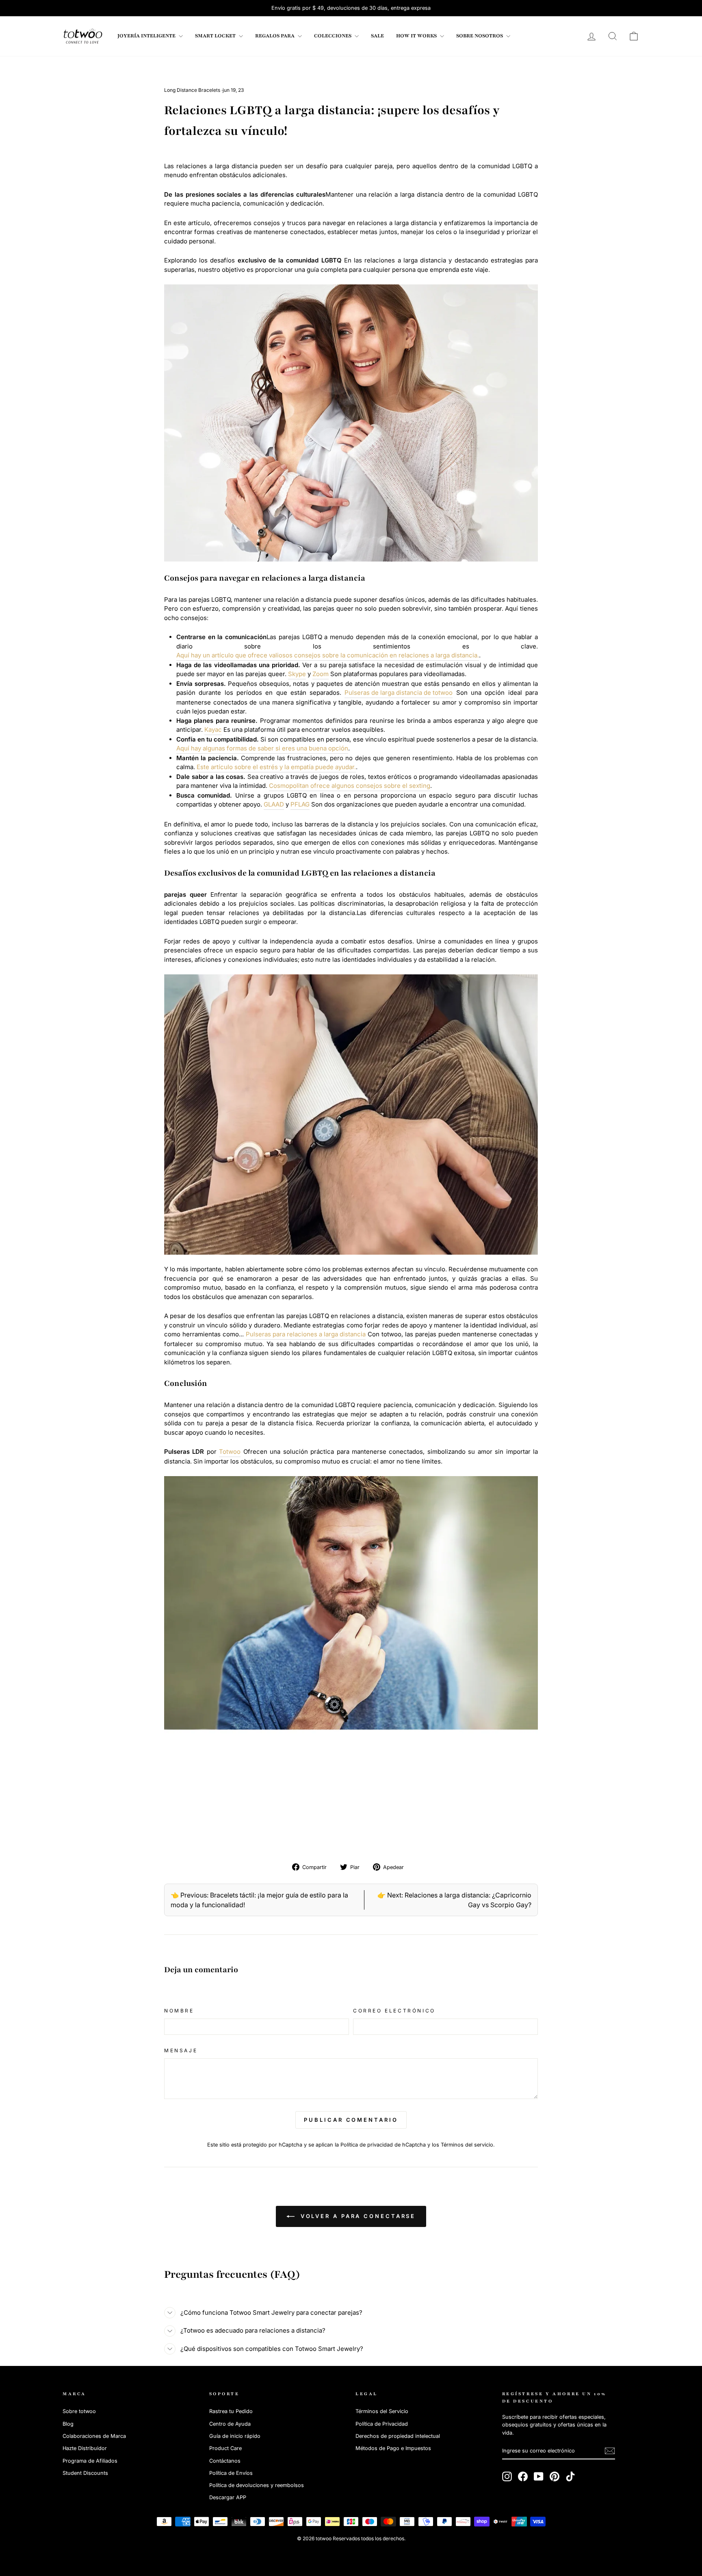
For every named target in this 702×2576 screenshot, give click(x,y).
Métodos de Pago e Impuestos (393, 2448)
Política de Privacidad (382, 2424)
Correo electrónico (394, 2011)
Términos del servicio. (468, 2145)
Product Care (225, 2448)
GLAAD (274, 804)
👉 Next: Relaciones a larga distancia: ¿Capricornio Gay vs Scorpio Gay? (454, 1900)
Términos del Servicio (382, 2411)
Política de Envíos (231, 2473)
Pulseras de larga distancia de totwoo (399, 693)
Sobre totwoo (79, 2411)
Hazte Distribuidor (85, 2448)
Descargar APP (228, 2497)
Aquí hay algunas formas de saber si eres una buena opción (262, 748)
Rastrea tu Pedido (231, 2411)
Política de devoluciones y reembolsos (257, 2485)
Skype (297, 674)
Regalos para (275, 36)
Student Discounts (85, 2473)
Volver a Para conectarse (357, 2216)
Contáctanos (225, 2461)
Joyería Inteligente (147, 36)
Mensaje (181, 2050)
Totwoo (230, 1452)
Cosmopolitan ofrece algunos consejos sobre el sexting (350, 786)
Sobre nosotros (480, 36)
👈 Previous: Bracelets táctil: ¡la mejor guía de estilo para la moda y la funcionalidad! (259, 1900)
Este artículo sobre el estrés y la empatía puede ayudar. (276, 767)
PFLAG (300, 804)
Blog (68, 2424)
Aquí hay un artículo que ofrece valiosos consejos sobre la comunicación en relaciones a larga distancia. (328, 655)
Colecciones (333, 36)
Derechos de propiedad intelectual (398, 2436)
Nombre (179, 2011)
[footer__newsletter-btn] (610, 2451)
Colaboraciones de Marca (94, 2436)
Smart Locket (216, 36)
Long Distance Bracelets (192, 90)
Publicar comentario (351, 2120)
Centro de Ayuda (230, 2424)
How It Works (417, 36)
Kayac (213, 730)
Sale (377, 36)
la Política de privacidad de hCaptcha (381, 2145)
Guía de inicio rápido (235, 2436)
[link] (83, 36)
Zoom (321, 674)
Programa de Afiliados (90, 2461)
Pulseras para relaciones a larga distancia (306, 1334)
